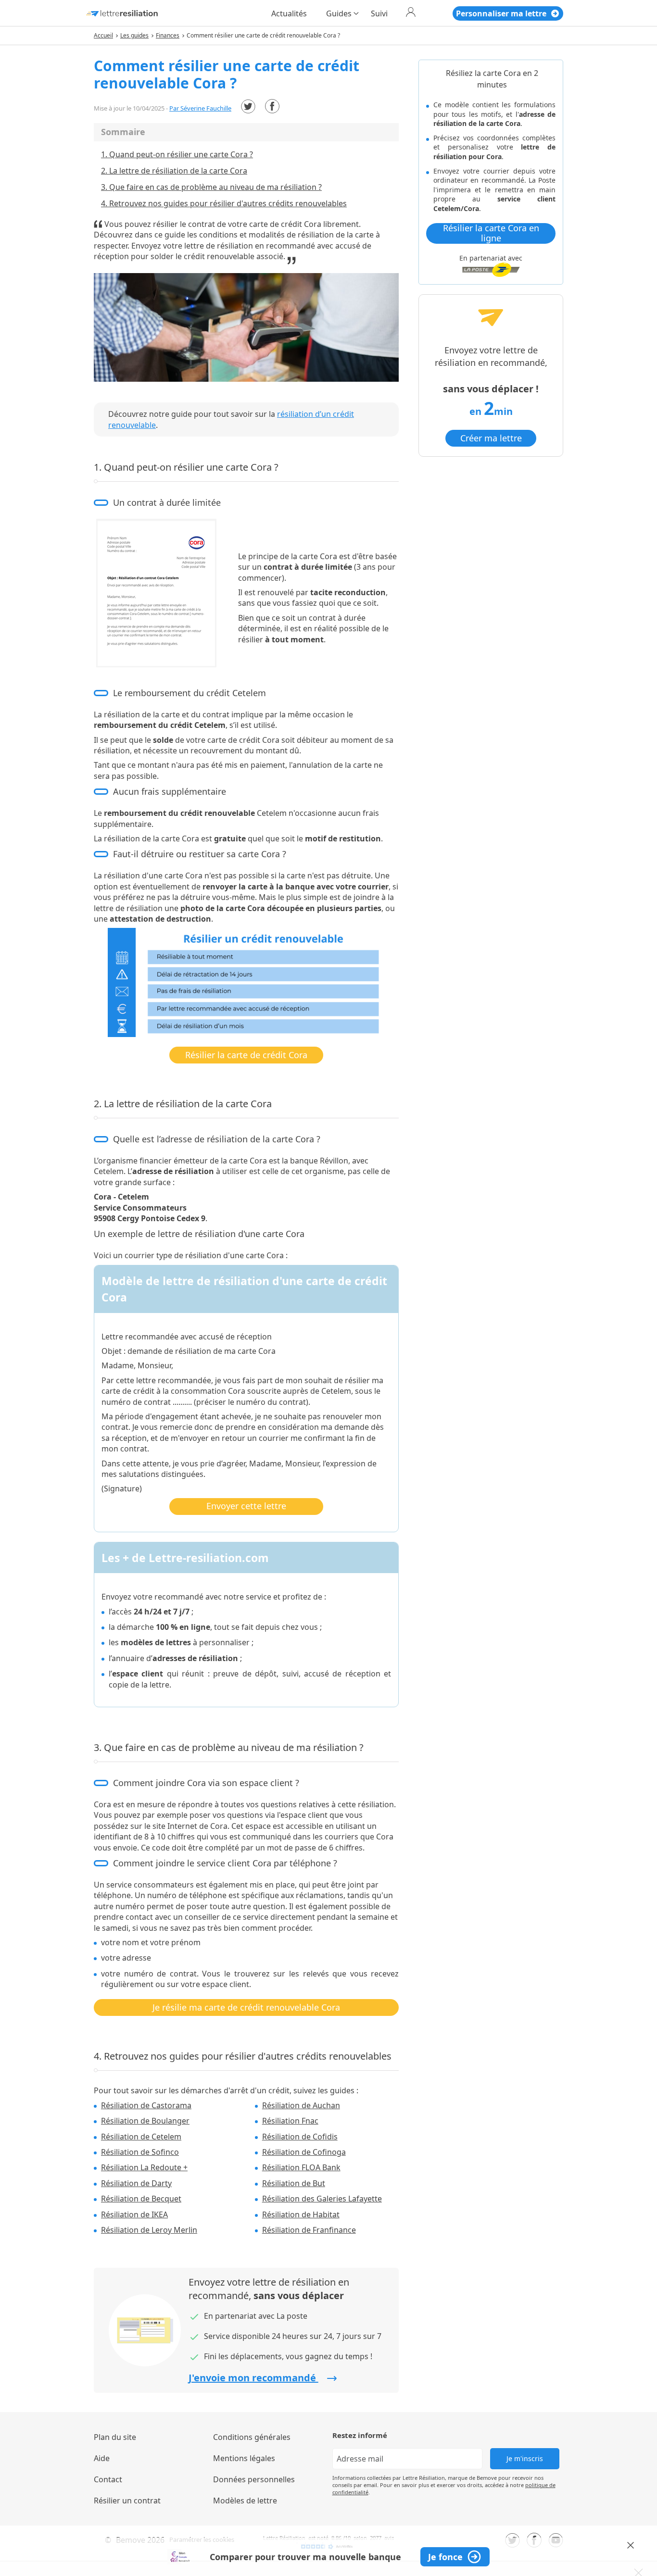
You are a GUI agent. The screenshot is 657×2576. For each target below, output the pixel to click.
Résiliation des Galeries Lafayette (322, 2199)
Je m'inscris (525, 2458)
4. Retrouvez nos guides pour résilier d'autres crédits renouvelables (224, 203)
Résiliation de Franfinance (309, 2230)
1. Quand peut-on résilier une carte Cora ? (177, 154)
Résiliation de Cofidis (300, 2137)
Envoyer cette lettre (246, 1506)
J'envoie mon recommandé (253, 2378)
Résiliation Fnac (290, 2121)
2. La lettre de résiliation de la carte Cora (174, 171)
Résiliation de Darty (136, 2183)
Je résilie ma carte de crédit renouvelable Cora (246, 2007)
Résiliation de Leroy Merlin (149, 2230)
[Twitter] (248, 106)
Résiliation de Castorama (146, 2105)
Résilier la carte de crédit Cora (246, 1055)
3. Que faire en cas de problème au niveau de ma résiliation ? (211, 187)
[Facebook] (272, 106)
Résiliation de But (294, 2183)
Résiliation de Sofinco (140, 2152)
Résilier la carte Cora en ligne (491, 233)
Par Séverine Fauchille (200, 108)
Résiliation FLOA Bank (301, 2167)
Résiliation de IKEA (134, 2214)
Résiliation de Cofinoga (304, 2152)
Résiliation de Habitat (301, 2214)
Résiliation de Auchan (301, 2105)
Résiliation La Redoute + (144, 2167)
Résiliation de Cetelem (141, 2137)
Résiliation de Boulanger (145, 2121)
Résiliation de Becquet (141, 2199)
